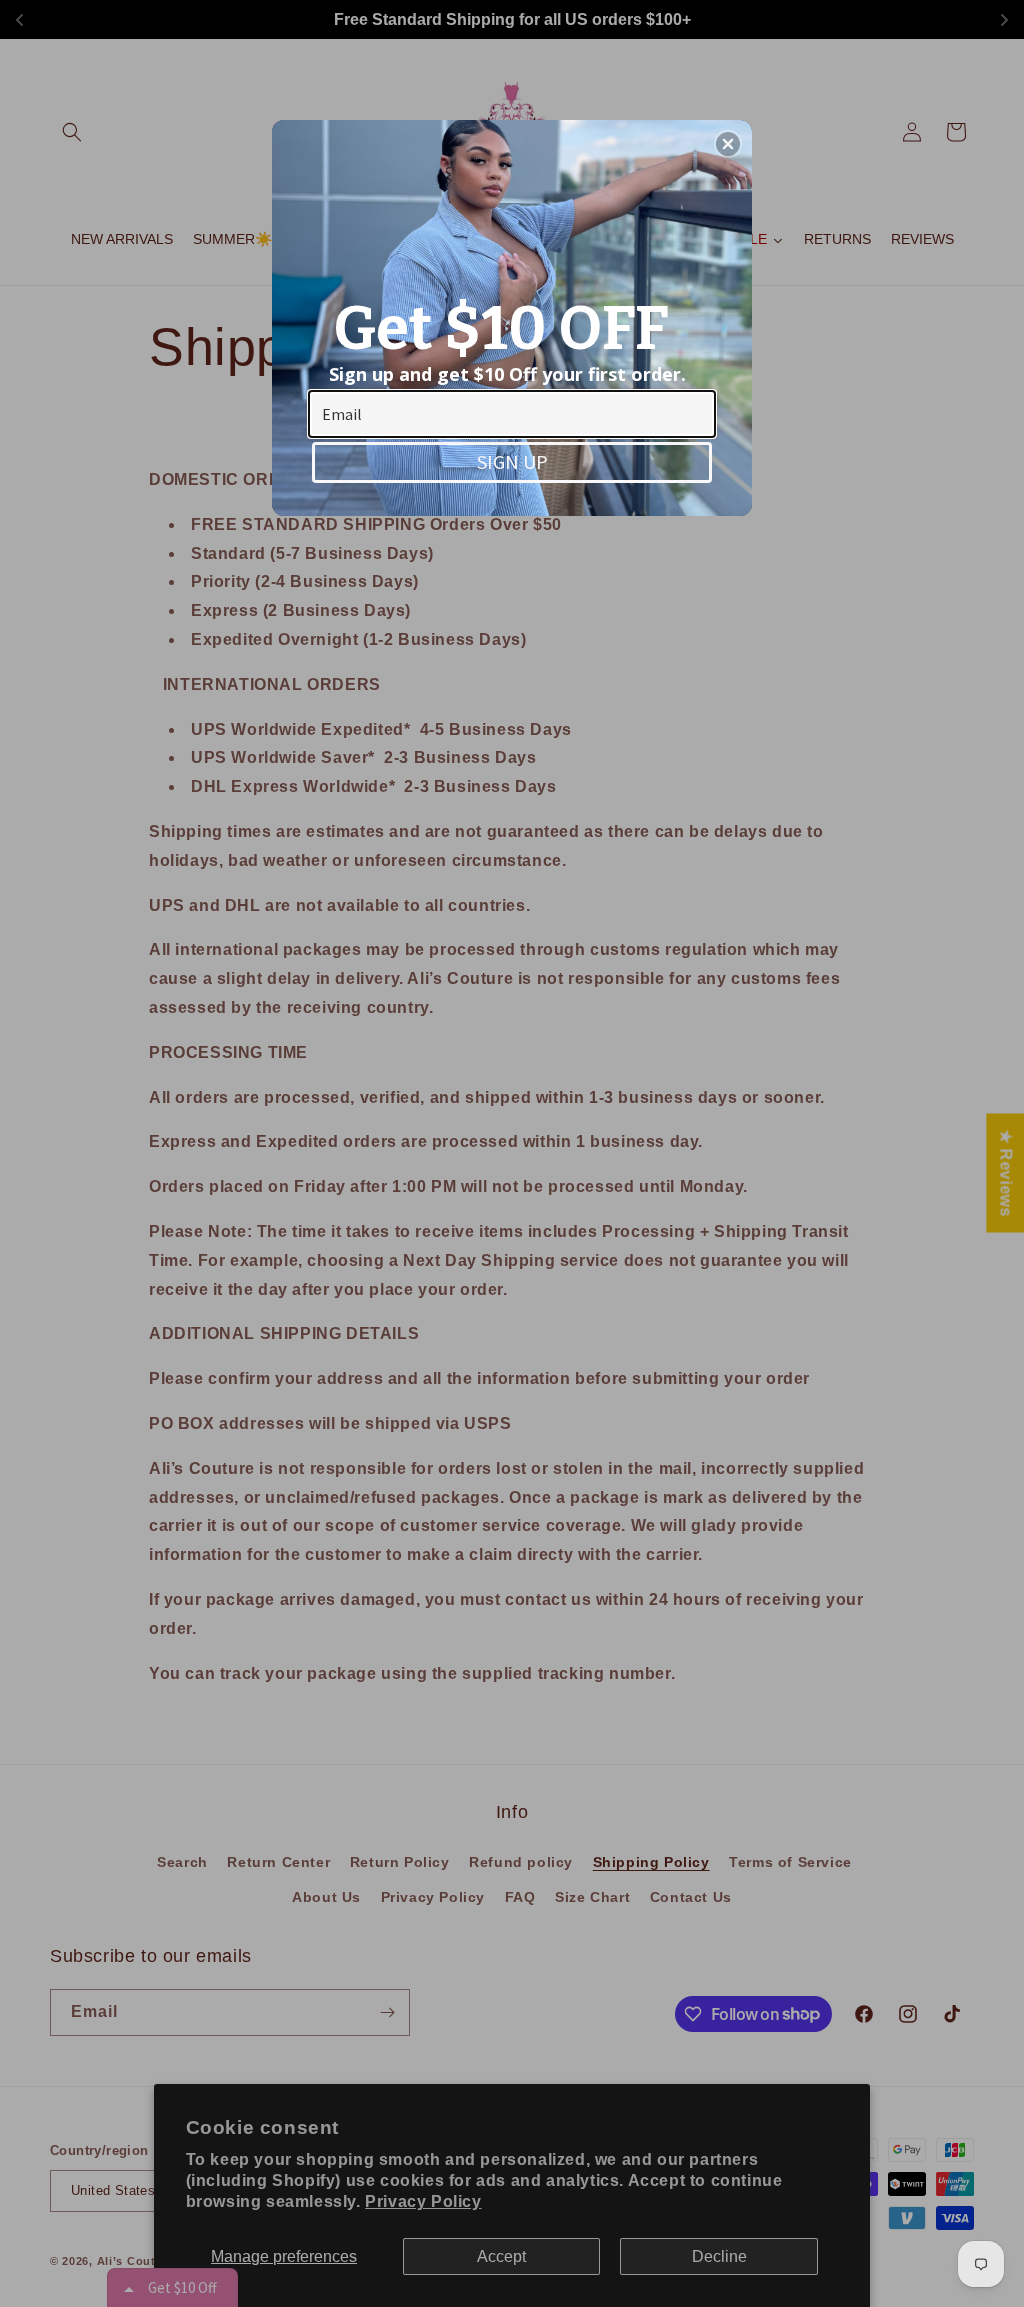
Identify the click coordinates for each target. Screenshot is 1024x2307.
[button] (728, 144)
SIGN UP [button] (512, 461)
